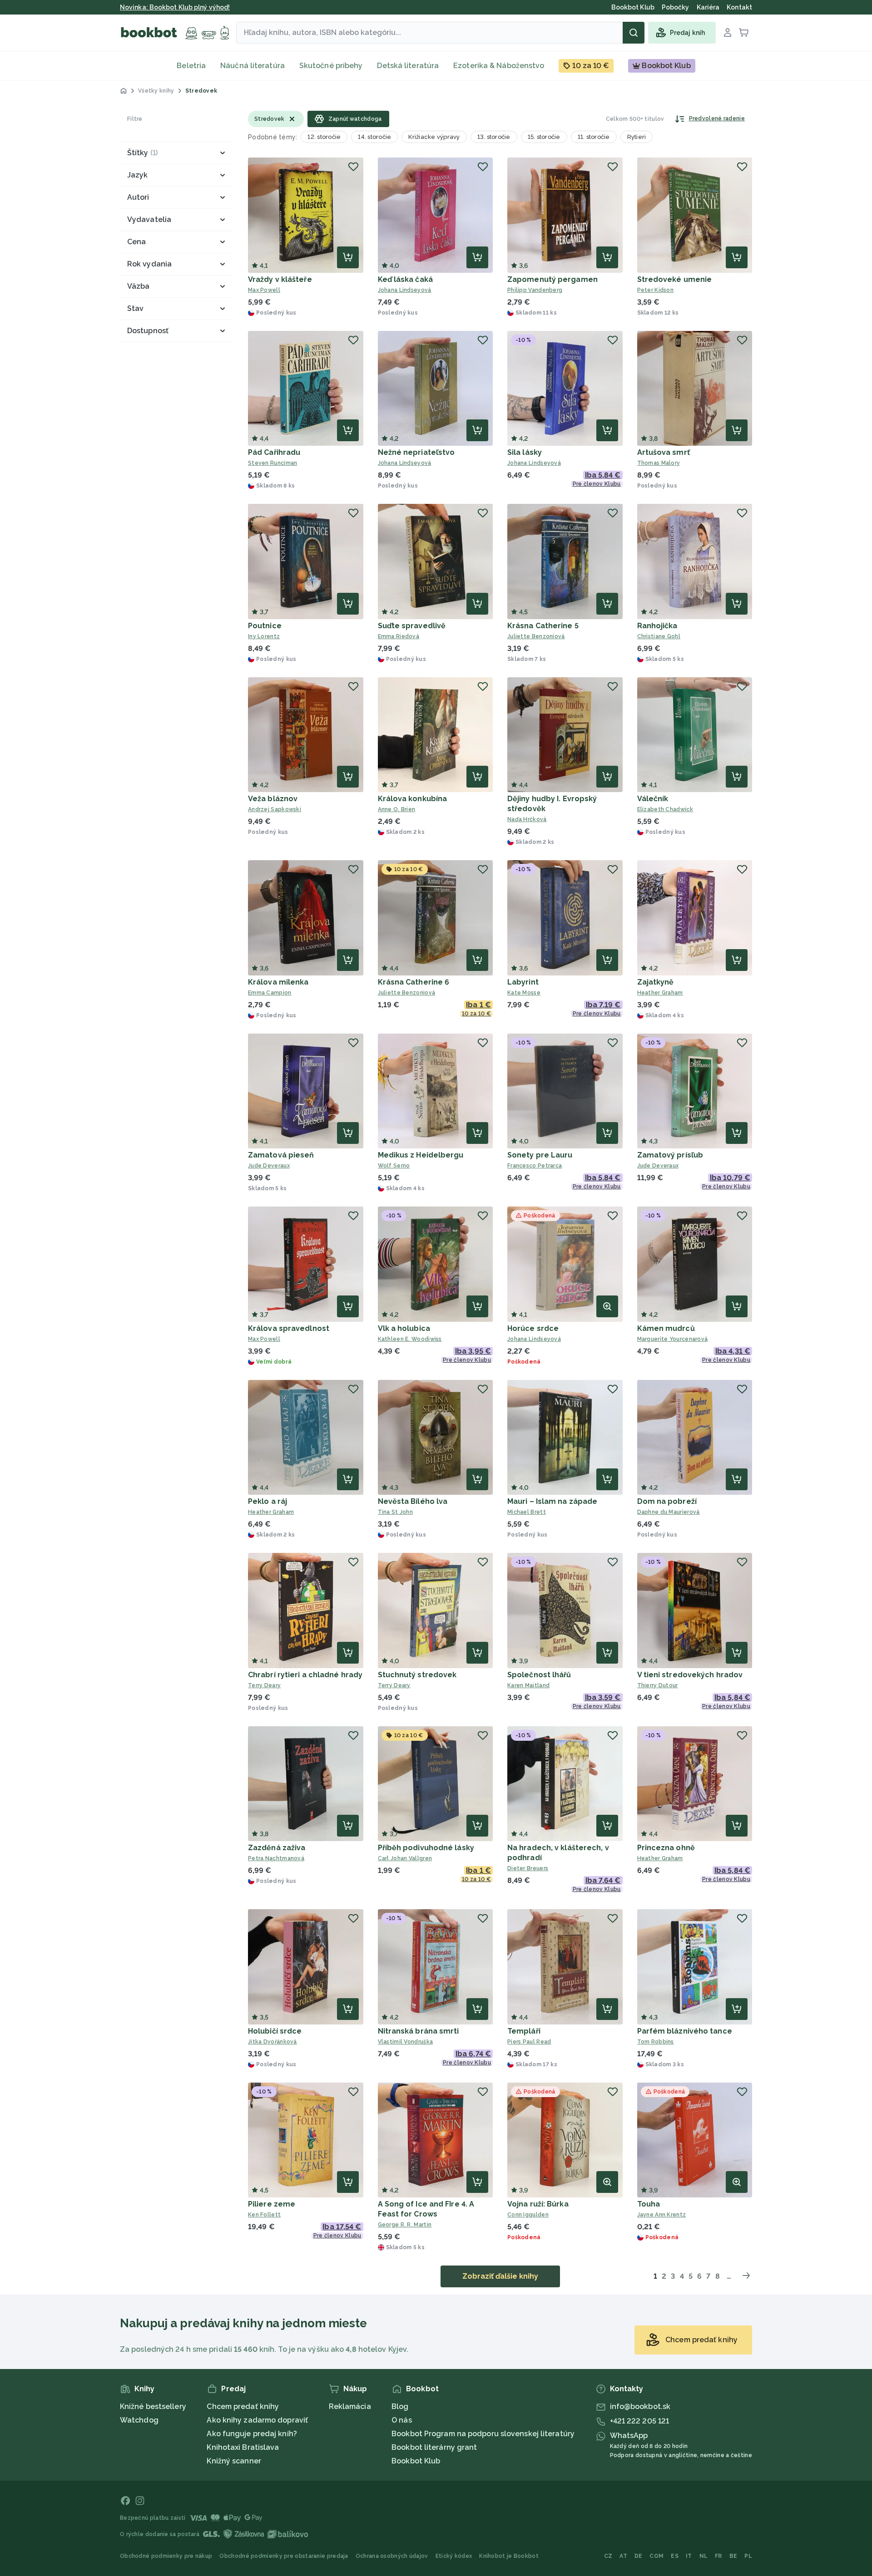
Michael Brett (527, 1512)
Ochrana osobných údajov (392, 2556)
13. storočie (494, 137)
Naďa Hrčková (527, 819)
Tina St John (396, 1512)
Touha (649, 2204)
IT (689, 2556)
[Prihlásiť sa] (728, 33)
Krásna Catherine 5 (543, 626)
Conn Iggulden (528, 2215)
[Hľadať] (634, 33)
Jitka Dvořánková (272, 2042)
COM (656, 2556)
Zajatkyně (656, 982)
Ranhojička (657, 626)
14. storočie (374, 137)
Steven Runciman (273, 463)
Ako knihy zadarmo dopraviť (257, 2420)
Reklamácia (350, 2406)
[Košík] (744, 33)
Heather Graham (660, 993)
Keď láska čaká (405, 279)
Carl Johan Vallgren (405, 1858)
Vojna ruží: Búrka (538, 2204)
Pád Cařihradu (274, 452)
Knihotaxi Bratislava (243, 2447)
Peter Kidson (656, 290)
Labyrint (523, 982)
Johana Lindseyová (405, 290)
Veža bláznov (273, 799)
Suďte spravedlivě (412, 626)
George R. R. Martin (405, 2225)
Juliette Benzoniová (536, 636)
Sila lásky (525, 452)
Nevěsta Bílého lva (413, 1501)
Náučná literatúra (253, 66)
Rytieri (637, 137)
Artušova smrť (664, 452)
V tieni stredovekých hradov (690, 1675)
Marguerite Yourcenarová (673, 1339)
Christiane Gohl (659, 636)
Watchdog (139, 2420)
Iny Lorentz (264, 636)
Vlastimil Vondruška (406, 2042)
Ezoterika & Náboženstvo (499, 66)
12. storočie (324, 137)
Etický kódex (454, 2556)
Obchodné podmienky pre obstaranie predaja (284, 2556)
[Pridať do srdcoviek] (353, 167)
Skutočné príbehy (331, 66)
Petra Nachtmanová (276, 1858)
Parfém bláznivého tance (685, 2031)
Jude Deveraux (269, 1166)
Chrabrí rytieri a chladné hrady (305, 1675)
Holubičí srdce (275, 2031)
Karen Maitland (528, 1685)
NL (704, 2556)
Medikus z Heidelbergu (421, 1155)
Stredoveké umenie (675, 279)
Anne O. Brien (397, 809)
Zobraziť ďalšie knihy (500, 2276)
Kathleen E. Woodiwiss (410, 1339)
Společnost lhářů (539, 1675)
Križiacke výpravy (434, 137)
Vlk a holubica (404, 1328)
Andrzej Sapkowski (275, 809)
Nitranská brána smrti (419, 2031)
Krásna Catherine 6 (414, 982)
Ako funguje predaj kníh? (252, 2434)
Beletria (191, 66)
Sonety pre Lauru (540, 1155)
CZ (608, 2556)
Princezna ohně (666, 1848)
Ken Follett (264, 2215)
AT (623, 2556)
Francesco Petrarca (535, 1166)
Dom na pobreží (667, 1501)
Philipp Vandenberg (535, 290)
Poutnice (265, 626)
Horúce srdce (533, 1328)
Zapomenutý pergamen (552, 279)
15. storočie (544, 137)
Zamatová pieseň (281, 1155)
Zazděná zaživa (277, 1848)
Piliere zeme (272, 2204)
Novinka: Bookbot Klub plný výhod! (175, 7)
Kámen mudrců (666, 1328)
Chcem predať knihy (243, 2406)
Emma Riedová (399, 636)
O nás (402, 2420)
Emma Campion (270, 993)
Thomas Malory (659, 463)
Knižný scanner (234, 2461)
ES (675, 2556)
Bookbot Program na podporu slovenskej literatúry (483, 2434)
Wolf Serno (394, 1166)
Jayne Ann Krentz (662, 2215)
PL (748, 2556)
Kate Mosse (524, 993)
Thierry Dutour (658, 1685)
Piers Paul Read (529, 2042)
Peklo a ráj (268, 1501)
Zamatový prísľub (670, 1155)
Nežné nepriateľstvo (416, 452)
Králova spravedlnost (289, 1328)
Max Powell (264, 290)
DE (639, 2556)
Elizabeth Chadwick (665, 809)
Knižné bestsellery (153, 2406)
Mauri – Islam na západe (552, 1501)
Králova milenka (278, 982)
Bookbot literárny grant (434, 2447)
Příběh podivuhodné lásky (426, 1848)
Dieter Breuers (528, 1868)
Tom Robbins (656, 2042)
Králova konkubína (413, 799)
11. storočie (594, 137)
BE (733, 2556)
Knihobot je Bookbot (509, 2556)
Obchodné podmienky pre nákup (166, 2556)
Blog (400, 2406)
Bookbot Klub (416, 2461)
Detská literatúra (408, 66)
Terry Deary (264, 1685)
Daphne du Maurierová (669, 1512)
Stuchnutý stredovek (417, 1675)
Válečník (653, 799)
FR (718, 2556)
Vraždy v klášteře (280, 279)
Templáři (524, 2031)
